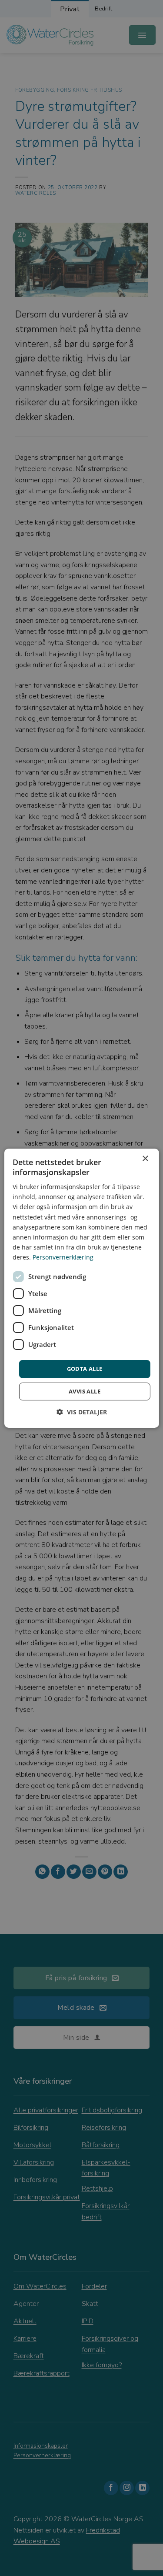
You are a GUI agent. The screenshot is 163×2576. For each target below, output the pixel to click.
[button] (82, 1412)
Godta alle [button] (85, 1369)
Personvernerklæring (63, 1257)
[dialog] (81, 1288)
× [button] (145, 1158)
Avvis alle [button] (85, 1391)
